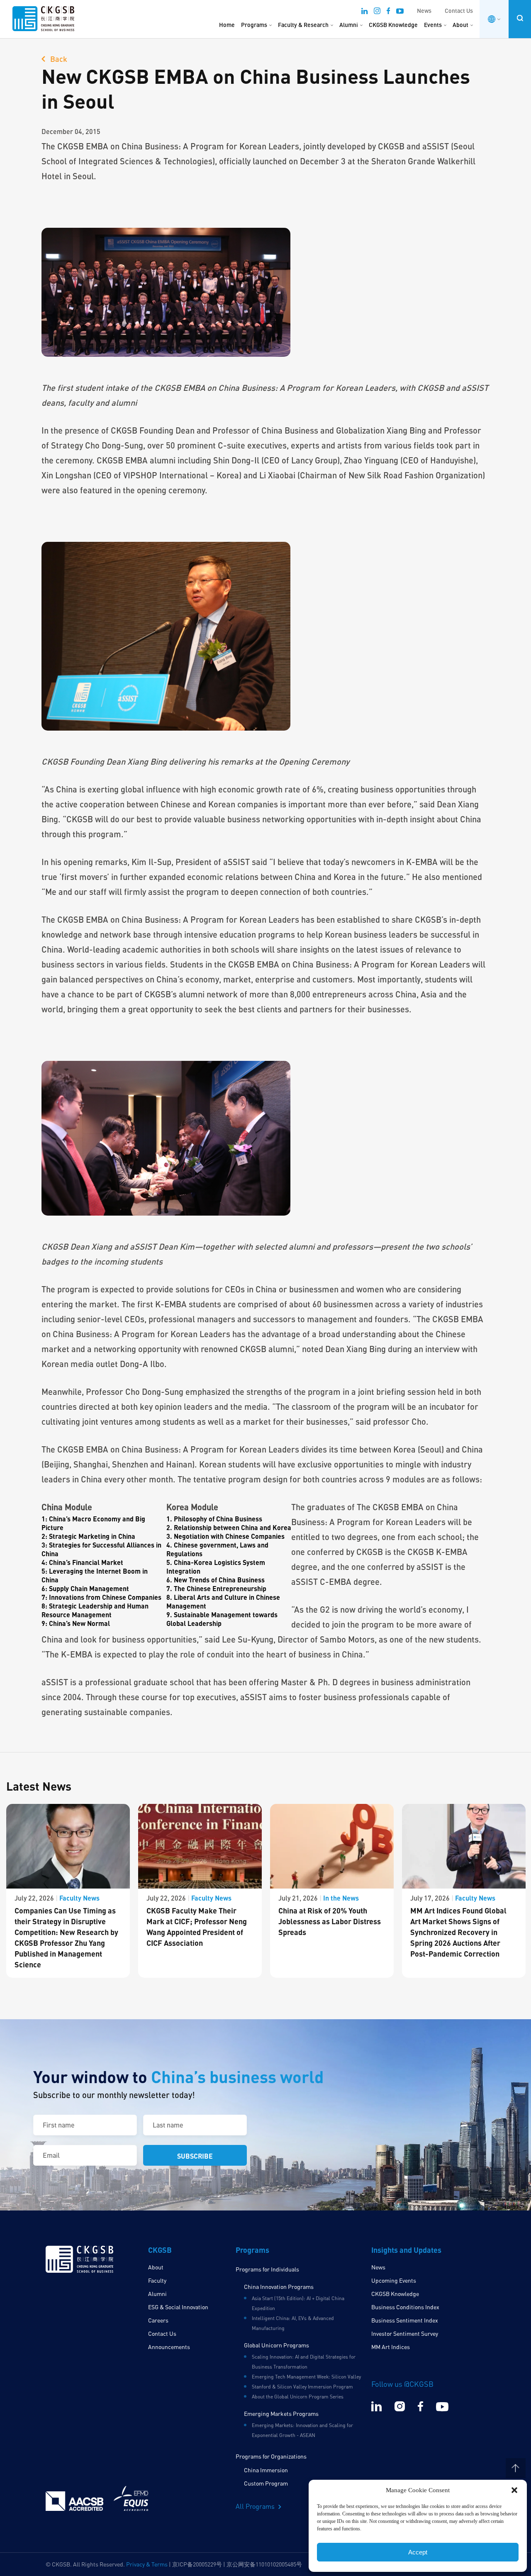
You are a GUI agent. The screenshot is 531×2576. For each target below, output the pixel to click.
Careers (158, 2320)
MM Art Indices (391, 2347)
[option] (68, 1891)
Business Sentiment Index (405, 2320)
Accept (418, 2552)
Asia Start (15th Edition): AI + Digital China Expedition (298, 2303)
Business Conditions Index (405, 2307)
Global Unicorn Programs (276, 2345)
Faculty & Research (303, 25)
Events (433, 25)
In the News (341, 1898)
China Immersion (266, 2470)
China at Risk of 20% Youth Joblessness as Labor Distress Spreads (330, 1921)
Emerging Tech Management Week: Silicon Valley (306, 2377)
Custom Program (266, 2483)
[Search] (520, 18)
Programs (254, 25)
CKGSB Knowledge (393, 25)
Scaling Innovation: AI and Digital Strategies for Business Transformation (304, 2362)
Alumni (349, 25)
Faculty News (79, 1898)
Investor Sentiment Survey (405, 2334)
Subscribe (195, 2156)
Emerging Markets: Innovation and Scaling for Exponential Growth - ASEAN (302, 2430)
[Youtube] (400, 12)
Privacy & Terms (147, 2564)
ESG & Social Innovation (178, 2307)
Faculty (157, 2280)
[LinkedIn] (364, 12)
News (424, 11)
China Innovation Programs (279, 2287)
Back (58, 59)
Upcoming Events (394, 2280)
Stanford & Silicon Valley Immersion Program (302, 2387)
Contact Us (459, 11)
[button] (514, 2490)
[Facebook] (388, 12)
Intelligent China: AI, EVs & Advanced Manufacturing (293, 2323)
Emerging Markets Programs (281, 2414)
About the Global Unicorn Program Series (298, 2397)
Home (227, 25)
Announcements (169, 2347)
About (460, 25)
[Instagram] (377, 12)
